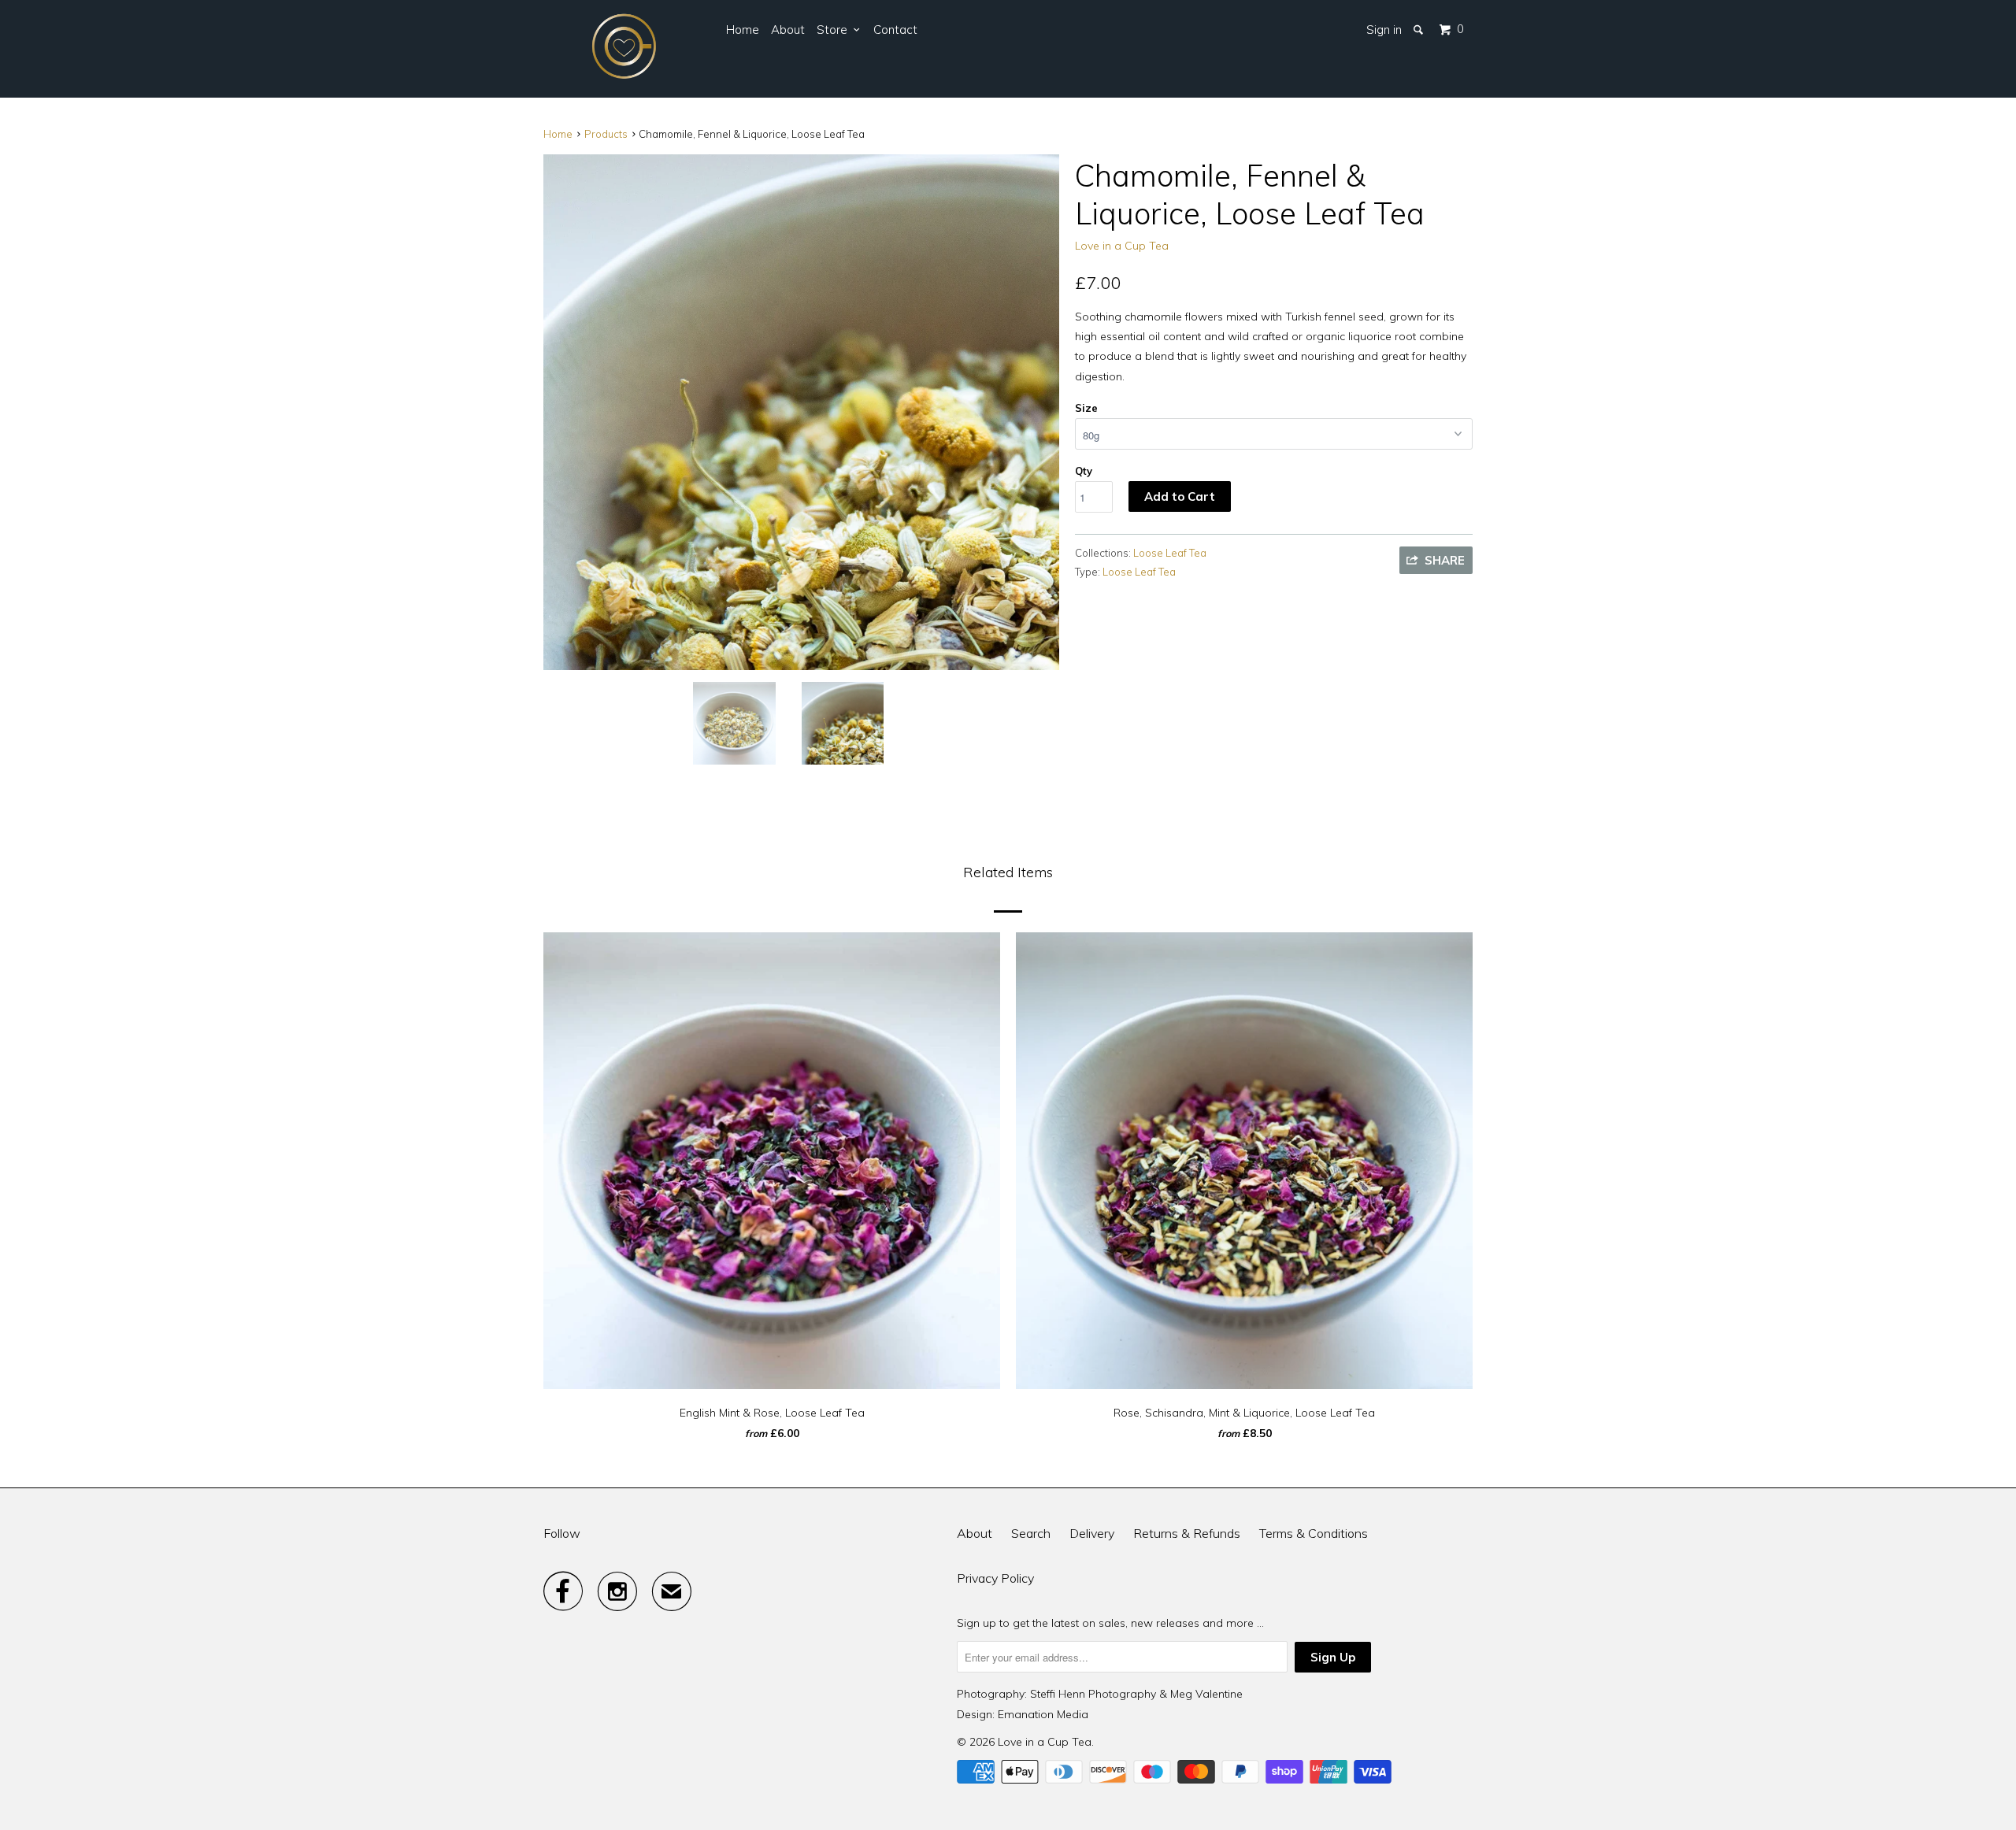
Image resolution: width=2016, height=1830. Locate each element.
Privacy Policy (995, 1578)
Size (1086, 408)
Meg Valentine (1206, 1694)
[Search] (1419, 30)
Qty (1084, 471)
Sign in (1384, 30)
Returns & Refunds (1187, 1533)
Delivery (1092, 1533)
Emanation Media (1043, 1714)
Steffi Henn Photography (1093, 1694)
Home (743, 30)
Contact (895, 30)
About (788, 30)
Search (1031, 1533)
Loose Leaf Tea (1170, 553)
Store (835, 30)
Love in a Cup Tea (1122, 246)
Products (606, 134)
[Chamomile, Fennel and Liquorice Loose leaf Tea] (801, 412)
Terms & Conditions (1314, 1533)
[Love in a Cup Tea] (624, 49)
